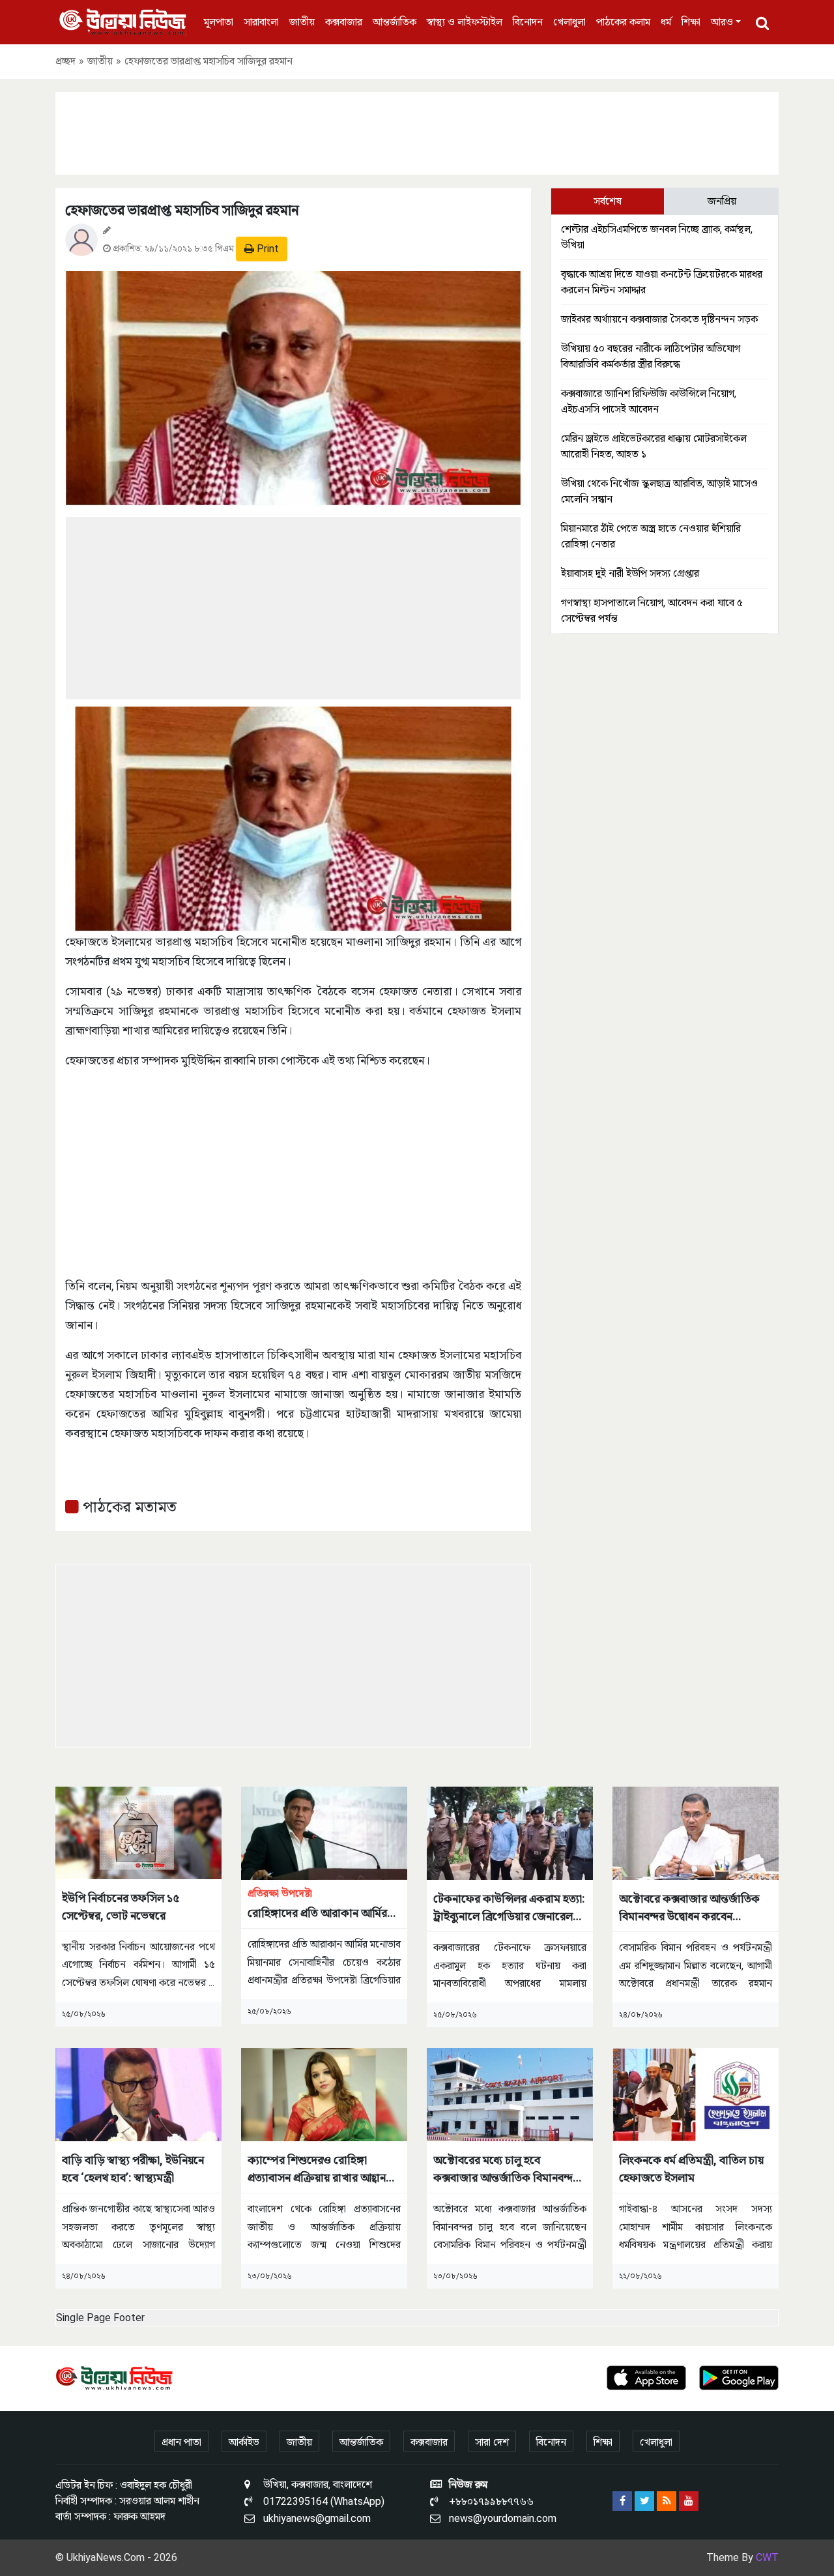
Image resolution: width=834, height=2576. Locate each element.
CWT (767, 2557)
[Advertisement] (417, 131)
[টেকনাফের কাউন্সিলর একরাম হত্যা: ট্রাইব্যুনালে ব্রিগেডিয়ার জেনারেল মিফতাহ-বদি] (510, 1833)
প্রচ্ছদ (65, 61)
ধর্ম (666, 22)
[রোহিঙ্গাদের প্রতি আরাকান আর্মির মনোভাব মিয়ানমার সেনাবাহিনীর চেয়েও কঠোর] (324, 1833)
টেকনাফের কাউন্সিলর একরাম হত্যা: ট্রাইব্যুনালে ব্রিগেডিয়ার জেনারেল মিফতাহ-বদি (509, 1908)
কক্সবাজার (344, 22)
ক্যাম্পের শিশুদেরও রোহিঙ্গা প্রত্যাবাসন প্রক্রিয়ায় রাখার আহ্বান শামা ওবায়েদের (317, 2170)
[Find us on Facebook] (622, 2501)
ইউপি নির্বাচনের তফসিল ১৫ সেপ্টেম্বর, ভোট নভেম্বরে (121, 1907)
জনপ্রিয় (722, 201)
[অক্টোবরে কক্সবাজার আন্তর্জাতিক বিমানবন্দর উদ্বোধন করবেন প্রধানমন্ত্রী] (696, 1833)
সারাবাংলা (261, 22)
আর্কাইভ (244, 2442)
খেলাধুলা (569, 22)
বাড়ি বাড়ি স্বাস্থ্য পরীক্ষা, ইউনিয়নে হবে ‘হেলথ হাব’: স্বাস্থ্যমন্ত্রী (133, 2169)
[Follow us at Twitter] (644, 2501)
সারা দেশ (492, 2442)
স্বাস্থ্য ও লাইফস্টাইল (465, 22)
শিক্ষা (691, 22)
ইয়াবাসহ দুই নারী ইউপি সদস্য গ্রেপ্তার (630, 573)
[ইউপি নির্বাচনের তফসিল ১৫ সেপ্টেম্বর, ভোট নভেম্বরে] (138, 1833)
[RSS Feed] (667, 2501)
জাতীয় (302, 22)
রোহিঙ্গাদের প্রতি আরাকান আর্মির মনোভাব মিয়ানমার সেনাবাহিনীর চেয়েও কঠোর (317, 1904)
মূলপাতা (219, 22)
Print (266, 249)
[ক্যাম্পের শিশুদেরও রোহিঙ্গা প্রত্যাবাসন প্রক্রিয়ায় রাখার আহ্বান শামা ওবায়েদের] (324, 2094)
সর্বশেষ (608, 201)
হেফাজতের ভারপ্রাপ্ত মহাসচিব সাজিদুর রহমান (182, 210)
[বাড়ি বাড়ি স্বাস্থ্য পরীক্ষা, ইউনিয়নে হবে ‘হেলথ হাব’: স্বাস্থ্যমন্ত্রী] (138, 2094)
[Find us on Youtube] (689, 2501)
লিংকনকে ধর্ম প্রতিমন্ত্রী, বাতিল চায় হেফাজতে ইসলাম (691, 2169)
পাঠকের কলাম (623, 22)
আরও (722, 22)
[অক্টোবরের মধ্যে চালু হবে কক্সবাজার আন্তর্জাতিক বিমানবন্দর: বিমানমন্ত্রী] (510, 2094)
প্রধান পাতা (181, 2442)
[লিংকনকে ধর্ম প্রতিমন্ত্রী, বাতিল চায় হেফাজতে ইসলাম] (696, 2094)
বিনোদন (528, 22)
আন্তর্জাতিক (395, 22)
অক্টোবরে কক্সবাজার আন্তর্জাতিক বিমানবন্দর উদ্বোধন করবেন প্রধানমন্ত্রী (689, 1908)
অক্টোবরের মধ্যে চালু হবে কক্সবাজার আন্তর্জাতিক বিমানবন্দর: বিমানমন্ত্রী (508, 2170)
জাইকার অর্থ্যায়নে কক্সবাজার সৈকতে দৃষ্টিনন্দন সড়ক (659, 319)
